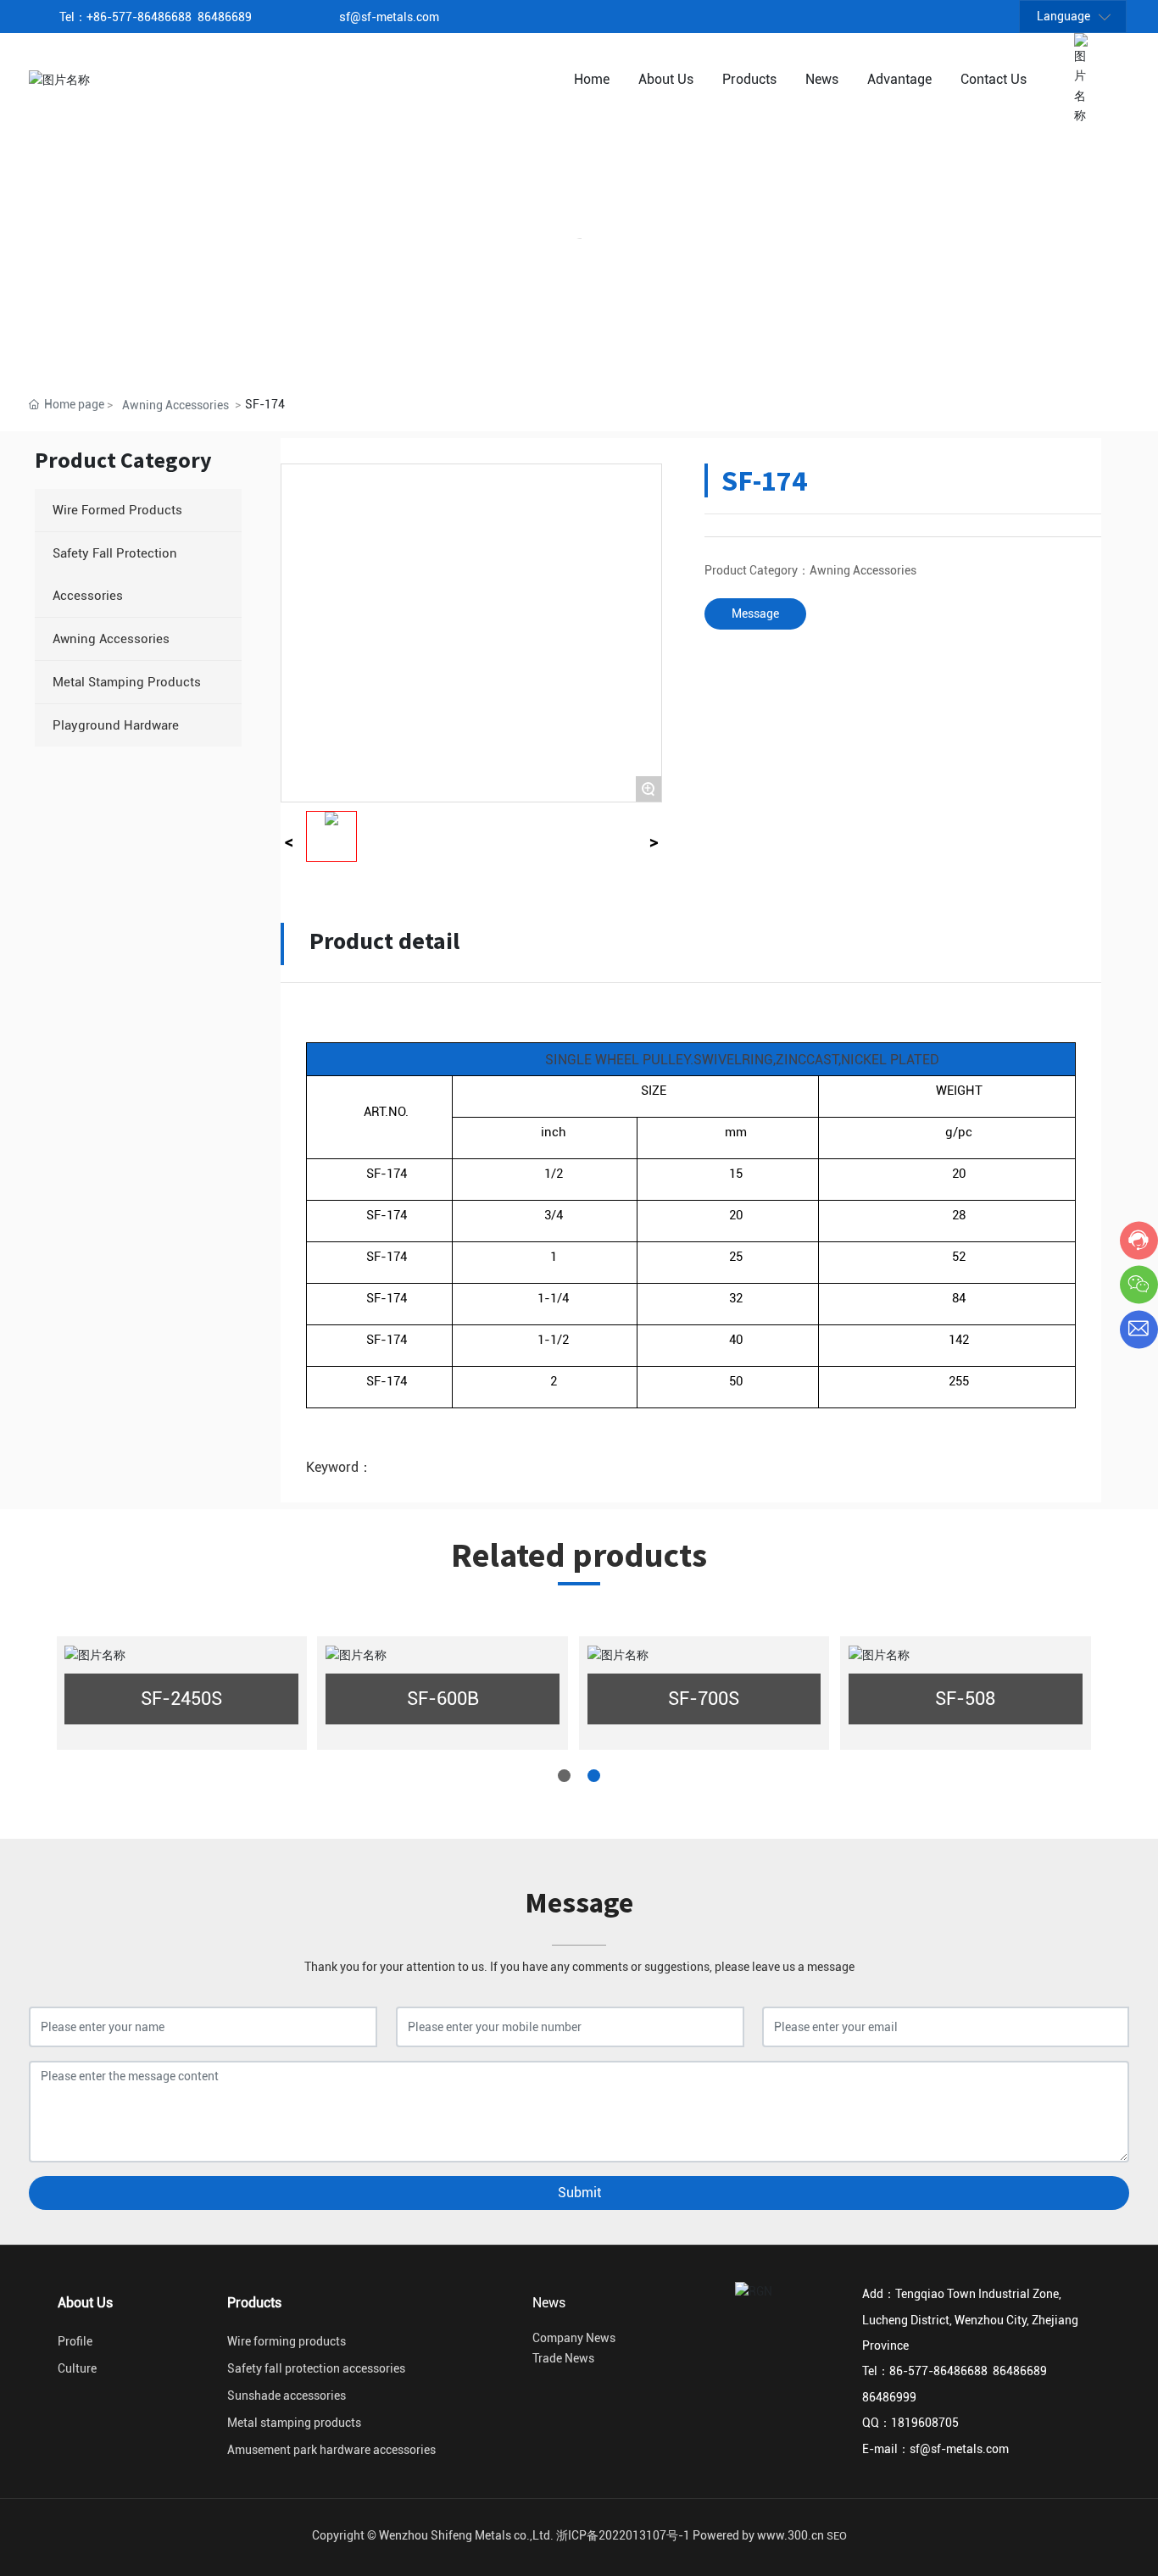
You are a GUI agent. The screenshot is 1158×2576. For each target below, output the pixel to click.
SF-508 (965, 1699)
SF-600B (443, 1699)
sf (345, 17)
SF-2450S (181, 1699)
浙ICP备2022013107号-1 (623, 2535)
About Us (85, 2303)
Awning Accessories (175, 405)
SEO (837, 2536)
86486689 (225, 17)
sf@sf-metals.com (959, 2449)
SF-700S (704, 1699)
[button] (564, 1776)
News (549, 2303)
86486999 (889, 2397)
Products (254, 2303)
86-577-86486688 (144, 17)
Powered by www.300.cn (758, 2535)
